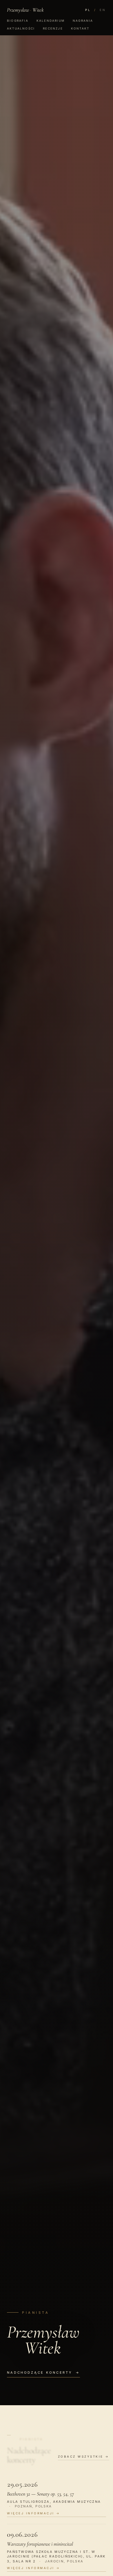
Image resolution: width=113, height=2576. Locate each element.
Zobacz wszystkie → (84, 2456)
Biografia (18, 21)
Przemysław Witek (25, 10)
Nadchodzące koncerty (43, 2373)
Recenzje (53, 28)
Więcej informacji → (34, 2513)
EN (103, 10)
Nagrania (83, 21)
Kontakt (80, 28)
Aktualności (21, 28)
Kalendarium (51, 21)
